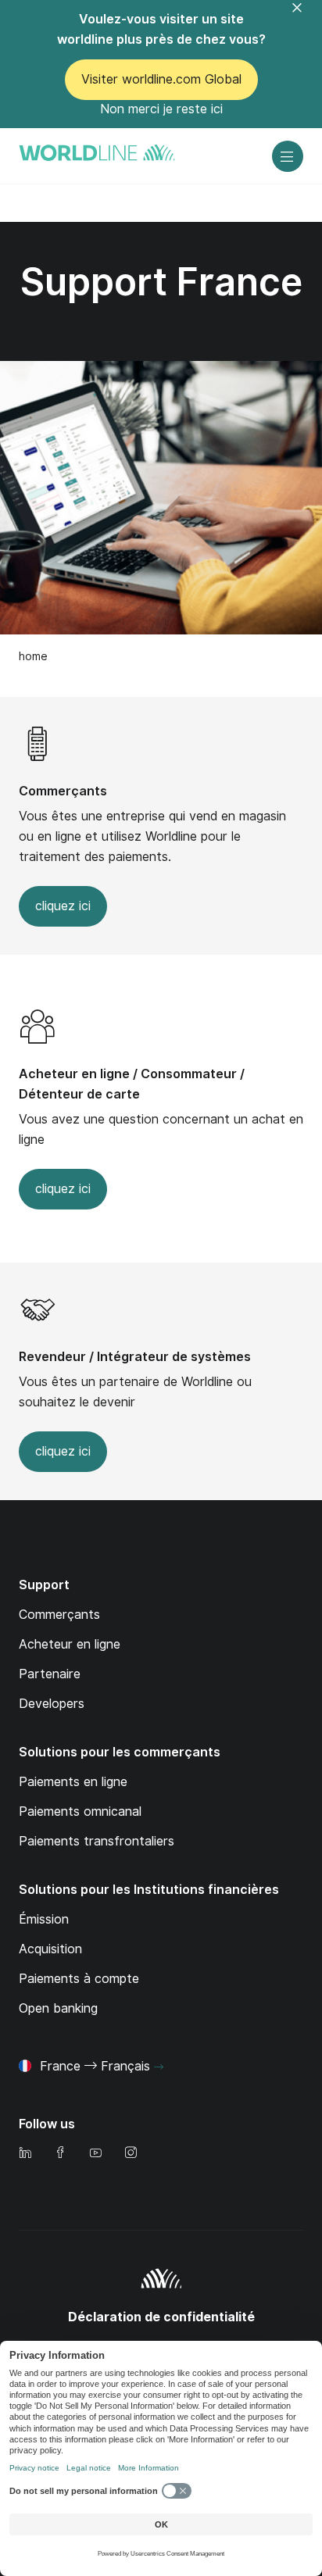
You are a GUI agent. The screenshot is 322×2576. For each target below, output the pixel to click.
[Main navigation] (288, 156)
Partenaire (50, 1674)
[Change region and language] (159, 2067)
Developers (52, 1704)
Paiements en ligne (73, 1782)
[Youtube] (95, 2154)
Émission (44, 1919)
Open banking (58, 2008)
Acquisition (50, 1949)
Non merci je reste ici (161, 109)
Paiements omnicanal (80, 1811)
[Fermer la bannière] (306, 17)
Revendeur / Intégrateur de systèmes (135, 1357)
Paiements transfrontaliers (97, 1841)
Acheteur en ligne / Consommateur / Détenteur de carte (132, 1084)
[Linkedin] (25, 2154)
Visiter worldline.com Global (161, 79)
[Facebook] (60, 2154)
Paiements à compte (79, 1979)
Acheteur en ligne (70, 1644)
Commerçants (63, 791)
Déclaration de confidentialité (161, 2317)
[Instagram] (131, 2154)
